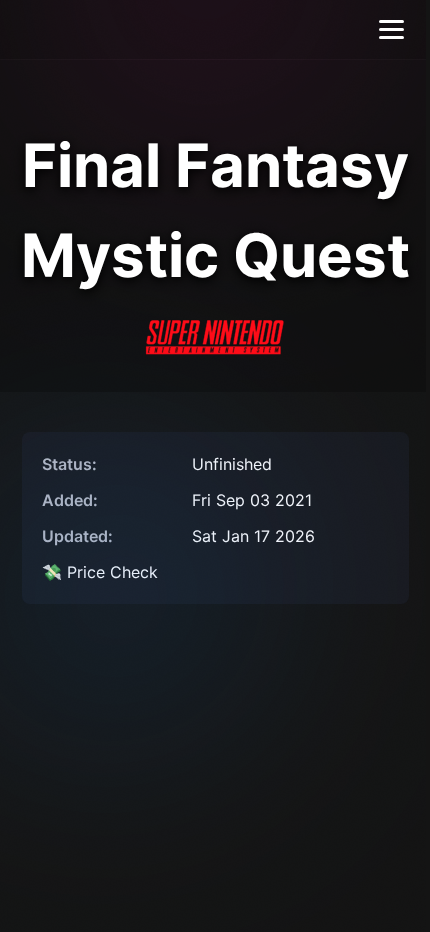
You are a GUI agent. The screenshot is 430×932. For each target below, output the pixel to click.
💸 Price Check (100, 572)
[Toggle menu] (391, 29)
